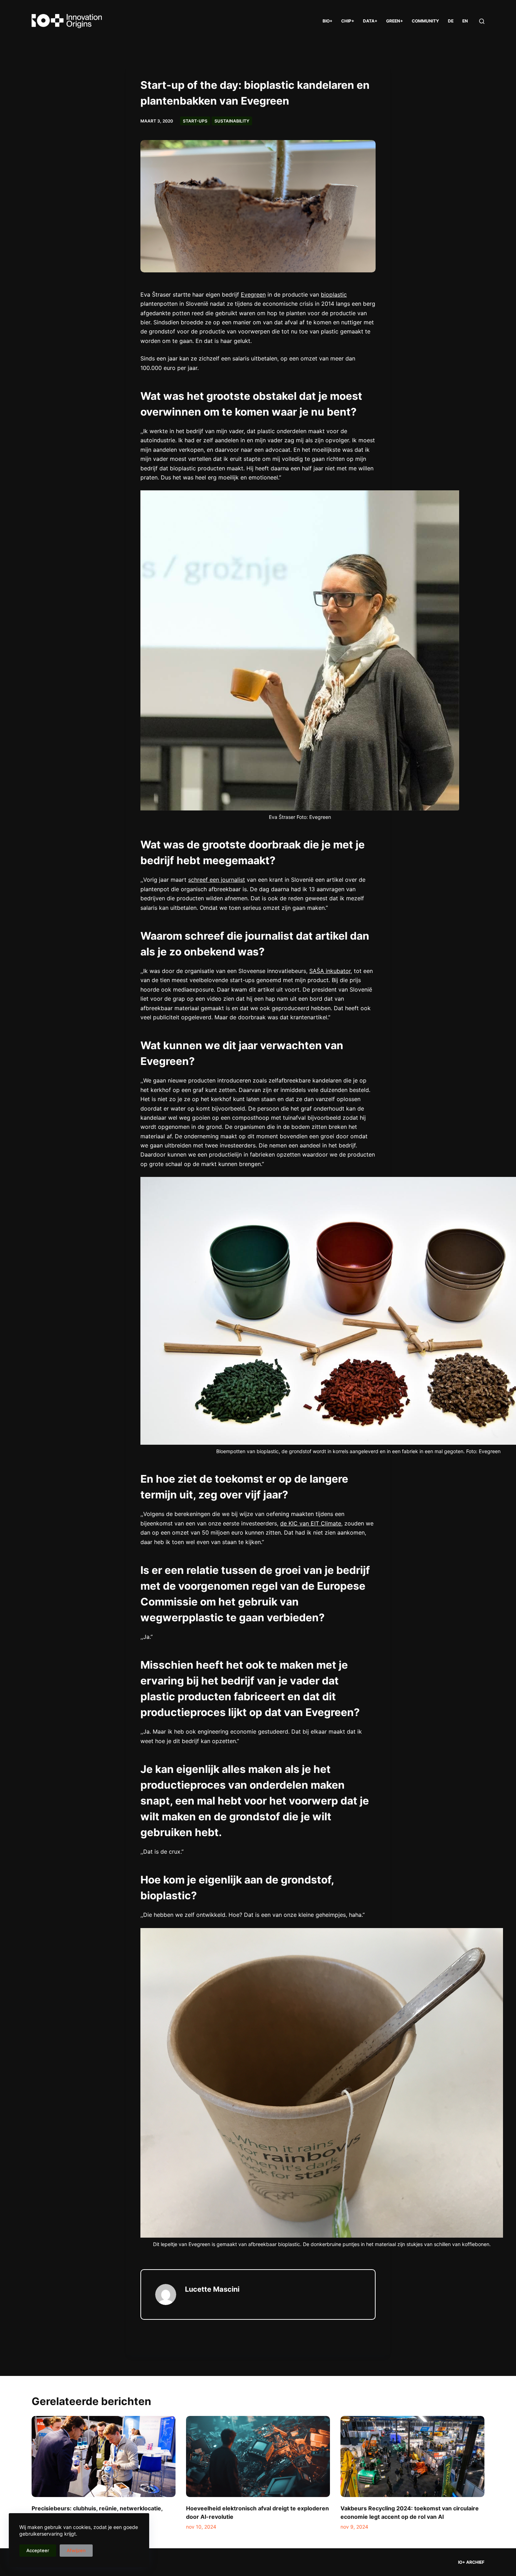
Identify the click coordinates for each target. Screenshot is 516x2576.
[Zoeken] (482, 21)
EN (465, 21)
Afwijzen (76, 2550)
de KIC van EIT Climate (311, 1523)
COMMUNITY (425, 21)
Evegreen (253, 294)
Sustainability (232, 121)
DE (451, 21)
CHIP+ (348, 21)
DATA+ (370, 21)
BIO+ (328, 21)
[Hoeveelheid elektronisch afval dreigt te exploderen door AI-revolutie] (258, 2456)
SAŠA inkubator (330, 971)
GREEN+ (395, 21)
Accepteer (38, 2550)
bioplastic (334, 294)
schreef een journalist (217, 880)
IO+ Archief (471, 2562)
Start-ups (195, 121)
